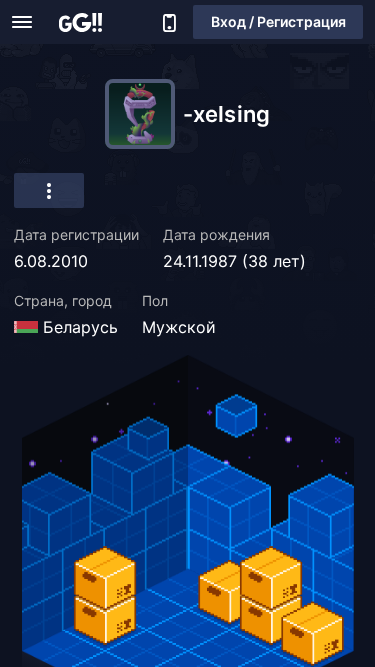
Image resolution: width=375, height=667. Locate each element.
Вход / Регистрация (278, 21)
